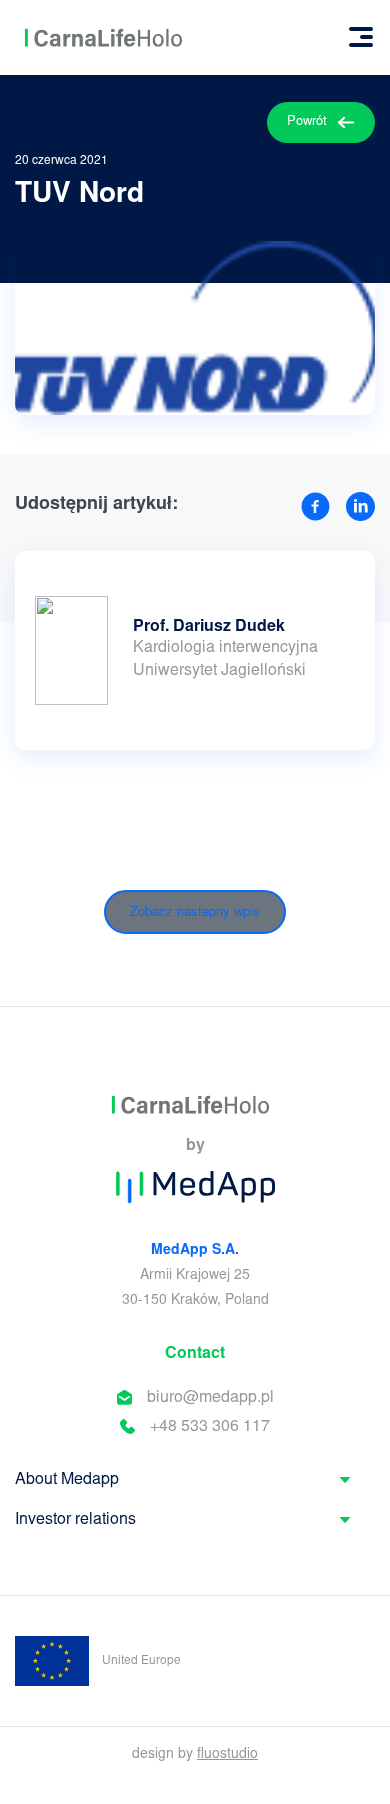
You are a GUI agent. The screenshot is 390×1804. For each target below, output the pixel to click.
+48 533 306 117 (210, 1427)
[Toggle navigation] (361, 37)
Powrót (307, 122)
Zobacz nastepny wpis (195, 913)
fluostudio (227, 1755)
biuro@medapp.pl (210, 1398)
